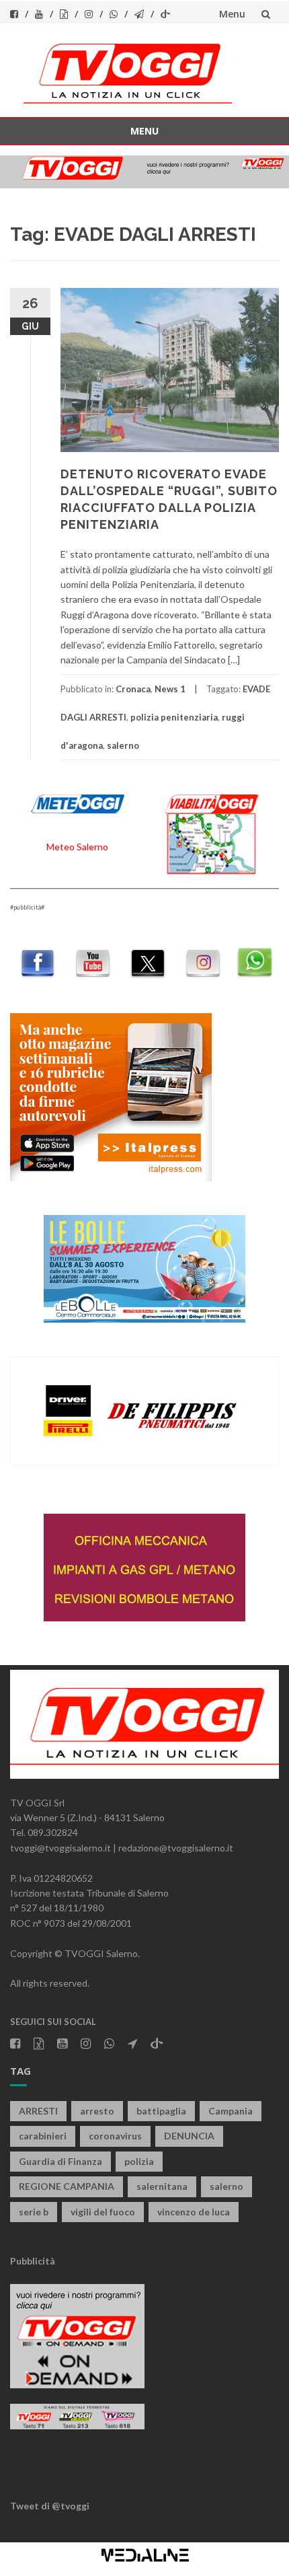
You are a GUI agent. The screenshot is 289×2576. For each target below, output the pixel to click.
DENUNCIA (189, 2136)
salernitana (162, 2186)
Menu (232, 14)
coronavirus (115, 2136)
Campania (231, 2111)
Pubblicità (33, 2261)
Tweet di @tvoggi (50, 2506)
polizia (139, 2161)
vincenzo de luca (194, 2212)
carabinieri (43, 2136)
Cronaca (133, 689)
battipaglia (161, 2111)
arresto (97, 2111)
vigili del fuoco (103, 2212)
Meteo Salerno (77, 847)
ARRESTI (38, 2111)
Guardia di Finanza (60, 2161)
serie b (34, 2212)
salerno (123, 745)
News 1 (170, 689)
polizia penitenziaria (174, 717)
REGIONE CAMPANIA (67, 2186)
